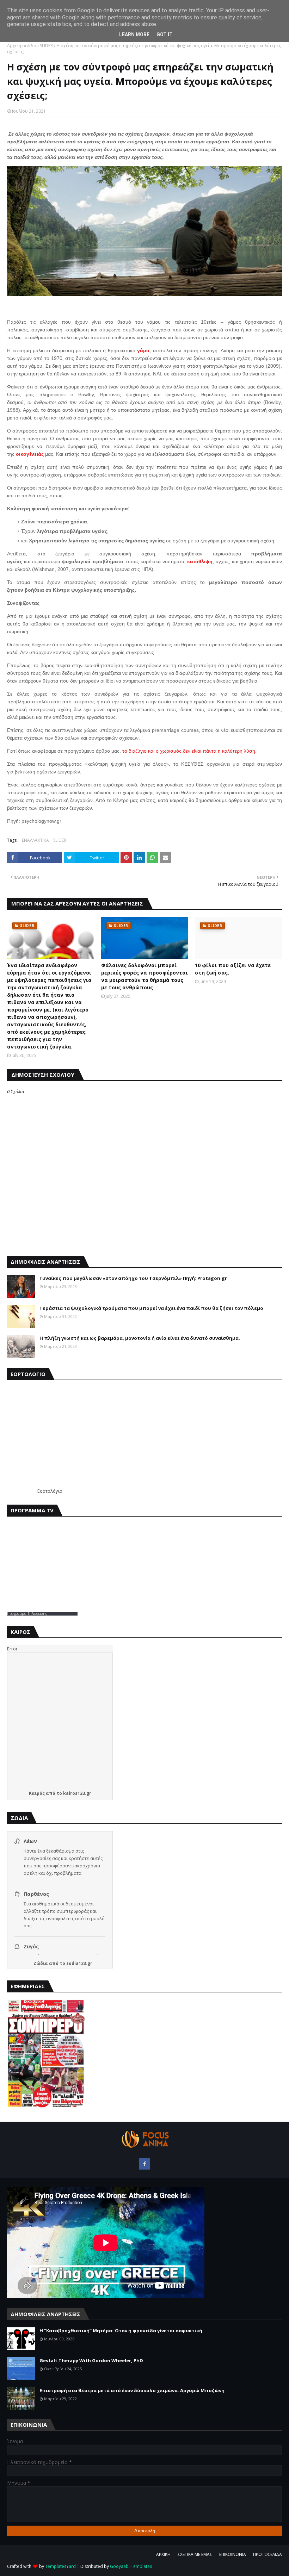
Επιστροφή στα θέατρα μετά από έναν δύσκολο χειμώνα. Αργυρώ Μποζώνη (132, 2390)
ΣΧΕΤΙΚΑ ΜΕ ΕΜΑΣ (195, 2554)
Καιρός (37, 1793)
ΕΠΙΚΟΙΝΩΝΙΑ (233, 2554)
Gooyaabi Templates (131, 2566)
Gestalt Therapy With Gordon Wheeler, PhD (91, 2360)
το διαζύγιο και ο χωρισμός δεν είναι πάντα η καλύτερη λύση (189, 751)
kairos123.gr (77, 1793)
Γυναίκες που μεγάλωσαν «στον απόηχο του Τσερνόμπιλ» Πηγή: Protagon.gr (133, 1278)
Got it (165, 35)
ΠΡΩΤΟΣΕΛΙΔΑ (268, 2554)
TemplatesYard (60, 2566)
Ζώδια (41, 1963)
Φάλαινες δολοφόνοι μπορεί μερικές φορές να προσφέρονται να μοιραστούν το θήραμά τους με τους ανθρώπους (144, 976)
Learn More (134, 35)
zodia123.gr (79, 1963)
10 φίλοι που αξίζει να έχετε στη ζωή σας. (233, 969)
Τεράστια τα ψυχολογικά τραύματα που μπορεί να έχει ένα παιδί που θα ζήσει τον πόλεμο (151, 1308)
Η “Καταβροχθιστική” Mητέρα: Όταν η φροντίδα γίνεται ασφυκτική (121, 2331)
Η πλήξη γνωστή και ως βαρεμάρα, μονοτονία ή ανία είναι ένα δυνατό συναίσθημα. (140, 1338)
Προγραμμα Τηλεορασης (27, 1613)
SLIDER (46, 46)
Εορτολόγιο (50, 1491)
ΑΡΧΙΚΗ (163, 2554)
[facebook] (144, 2164)
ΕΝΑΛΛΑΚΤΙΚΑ (35, 840)
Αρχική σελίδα (22, 46)
